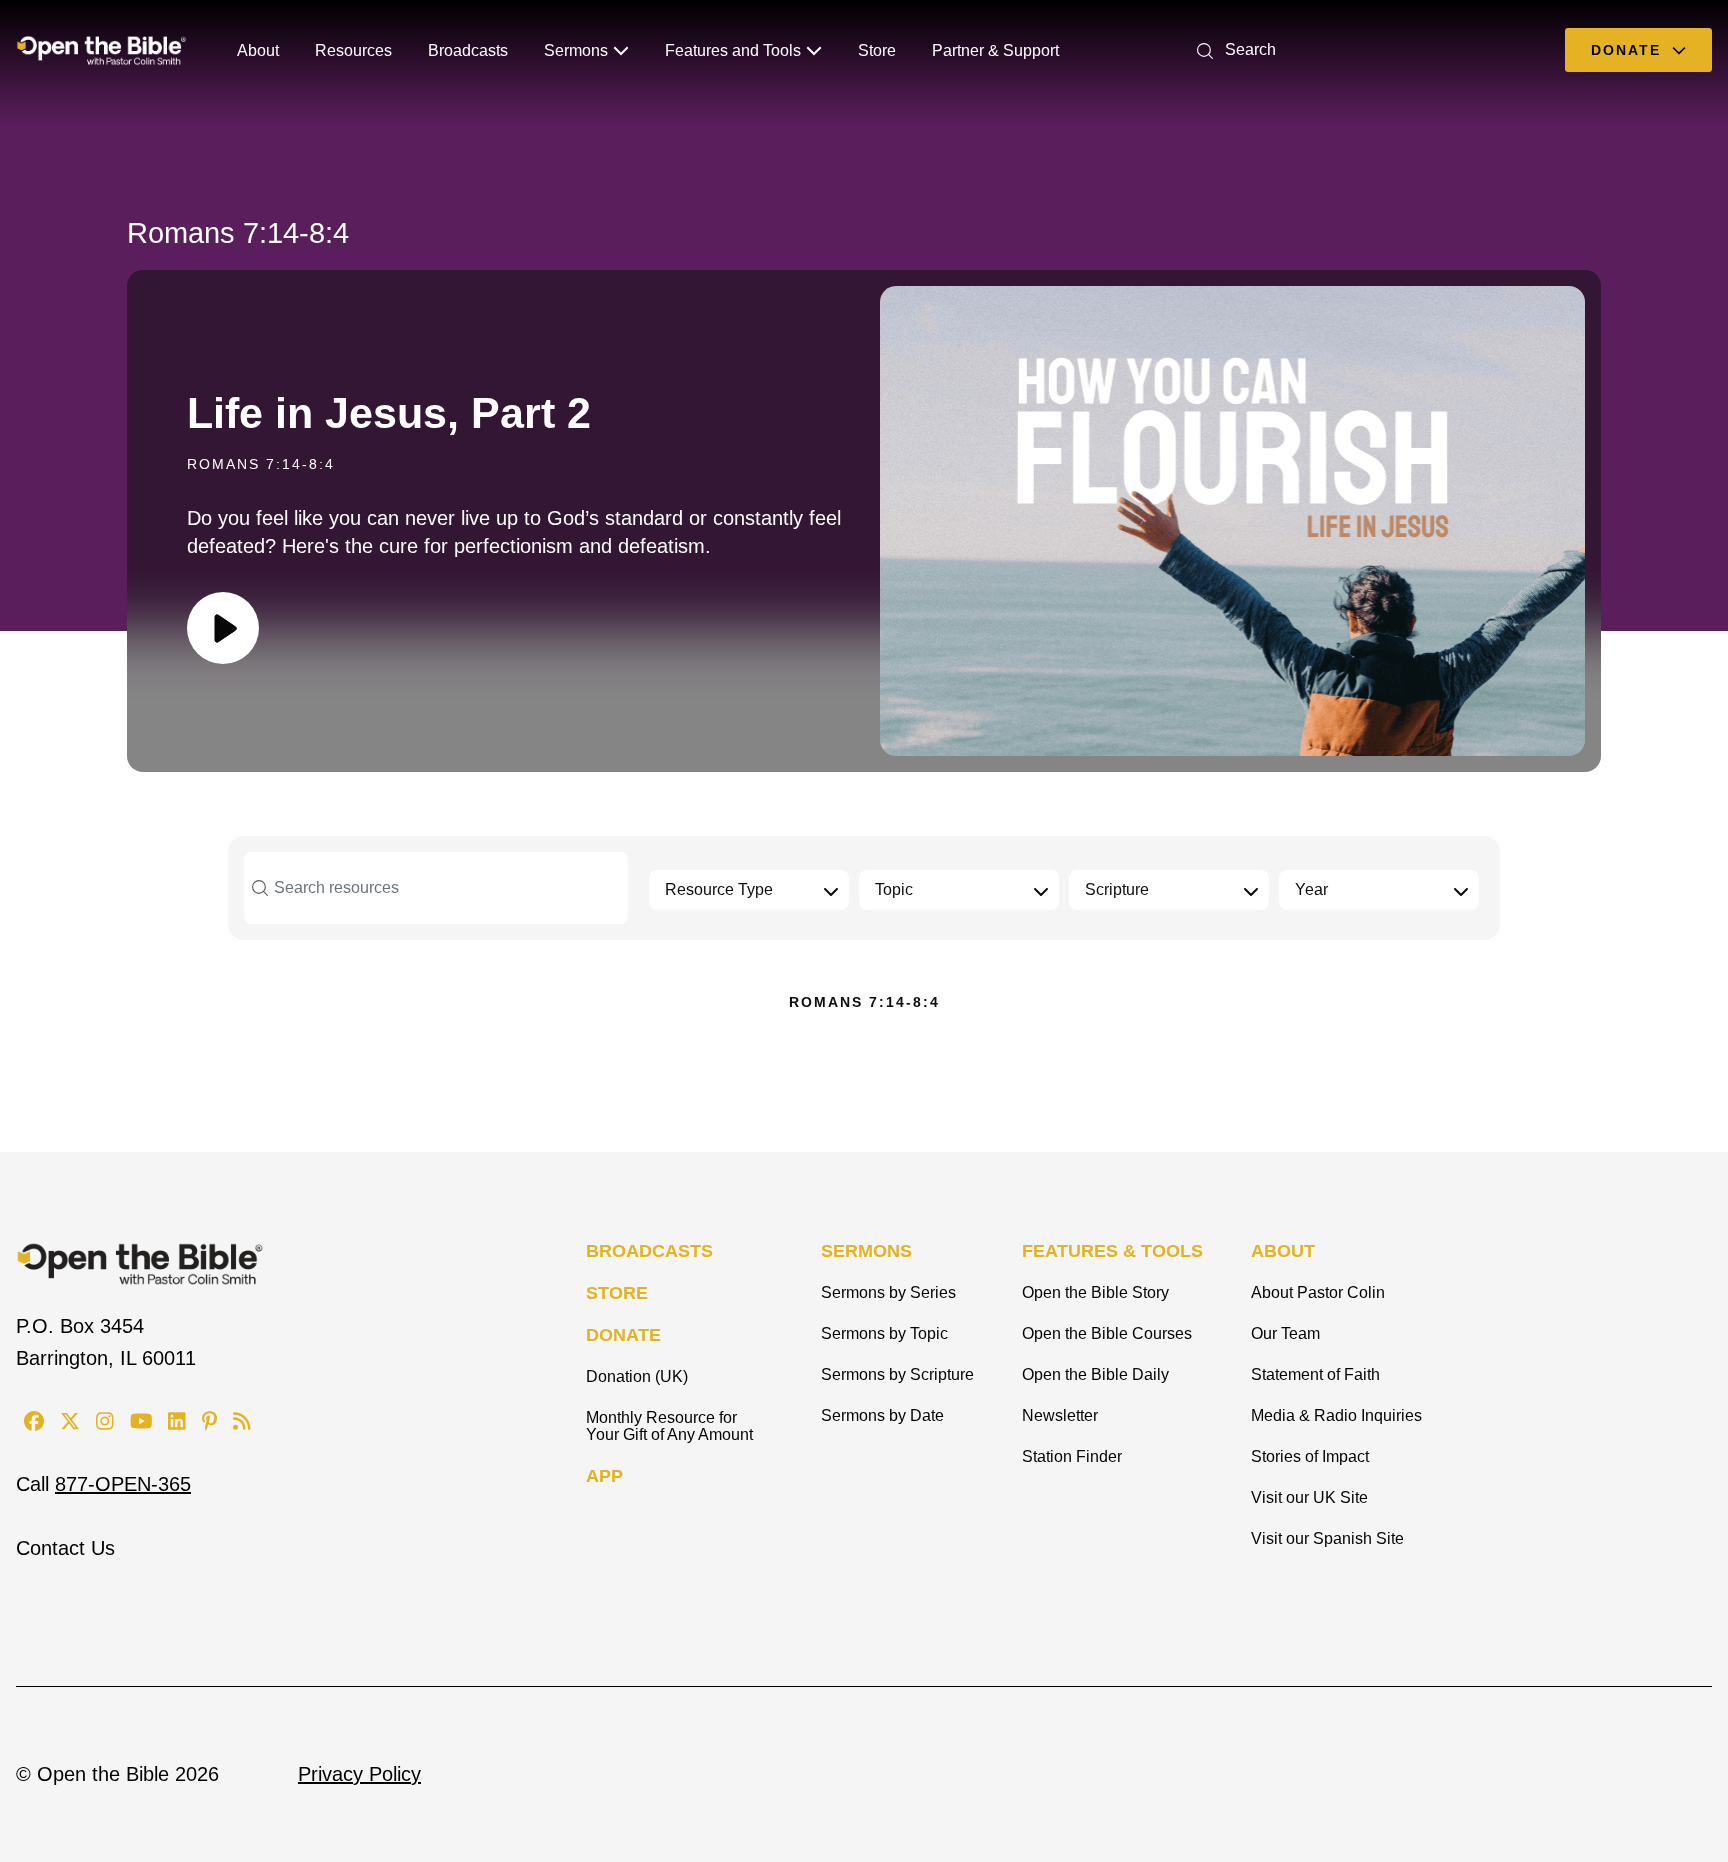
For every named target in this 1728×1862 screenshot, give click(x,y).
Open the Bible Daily (1095, 1374)
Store (877, 50)
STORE (617, 1293)
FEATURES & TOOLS (1112, 1251)
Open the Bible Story (1095, 1292)
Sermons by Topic (884, 1333)
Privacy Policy (359, 1774)
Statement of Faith (1315, 1374)
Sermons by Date (882, 1415)
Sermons (576, 50)
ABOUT (1283, 1251)
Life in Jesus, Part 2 (389, 413)
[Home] (101, 50)
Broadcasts (468, 50)
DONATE (623, 1335)
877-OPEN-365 (123, 1484)
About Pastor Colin (1318, 1292)
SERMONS (866, 1251)
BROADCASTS (649, 1251)
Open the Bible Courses (1107, 1333)
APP (604, 1476)
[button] (1232, 49)
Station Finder (1072, 1456)
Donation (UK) (637, 1376)
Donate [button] (1629, 50)
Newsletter (1060, 1415)
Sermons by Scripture (897, 1374)
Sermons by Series (888, 1292)
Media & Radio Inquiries (1336, 1415)
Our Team (1285, 1333)
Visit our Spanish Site (1327, 1538)
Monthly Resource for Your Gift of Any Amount (669, 1426)
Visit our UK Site (1309, 1497)
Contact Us (65, 1548)
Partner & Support (995, 50)
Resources (353, 50)
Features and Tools (733, 50)
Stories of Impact (1310, 1456)
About (258, 50)
